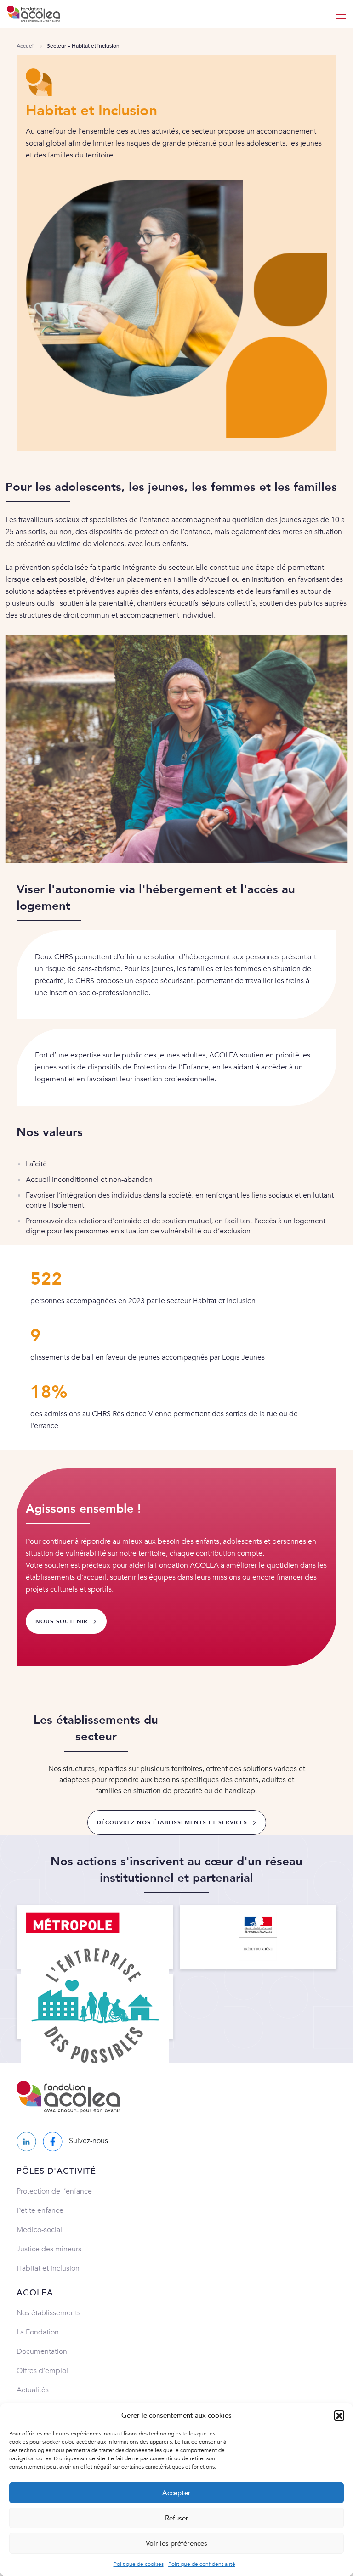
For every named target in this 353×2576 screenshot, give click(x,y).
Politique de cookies (139, 2564)
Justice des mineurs (49, 2249)
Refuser (177, 2518)
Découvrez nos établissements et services (172, 1822)
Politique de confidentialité (202, 2564)
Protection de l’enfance (54, 2191)
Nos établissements (48, 2313)
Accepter (176, 2493)
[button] (339, 2415)
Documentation (42, 2351)
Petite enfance (40, 2210)
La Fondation (38, 2332)
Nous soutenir (62, 1621)
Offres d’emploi (42, 2371)
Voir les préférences (176, 2543)
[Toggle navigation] (341, 14)
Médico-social (39, 2230)
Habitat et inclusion (48, 2268)
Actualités (33, 2390)
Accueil (26, 46)
